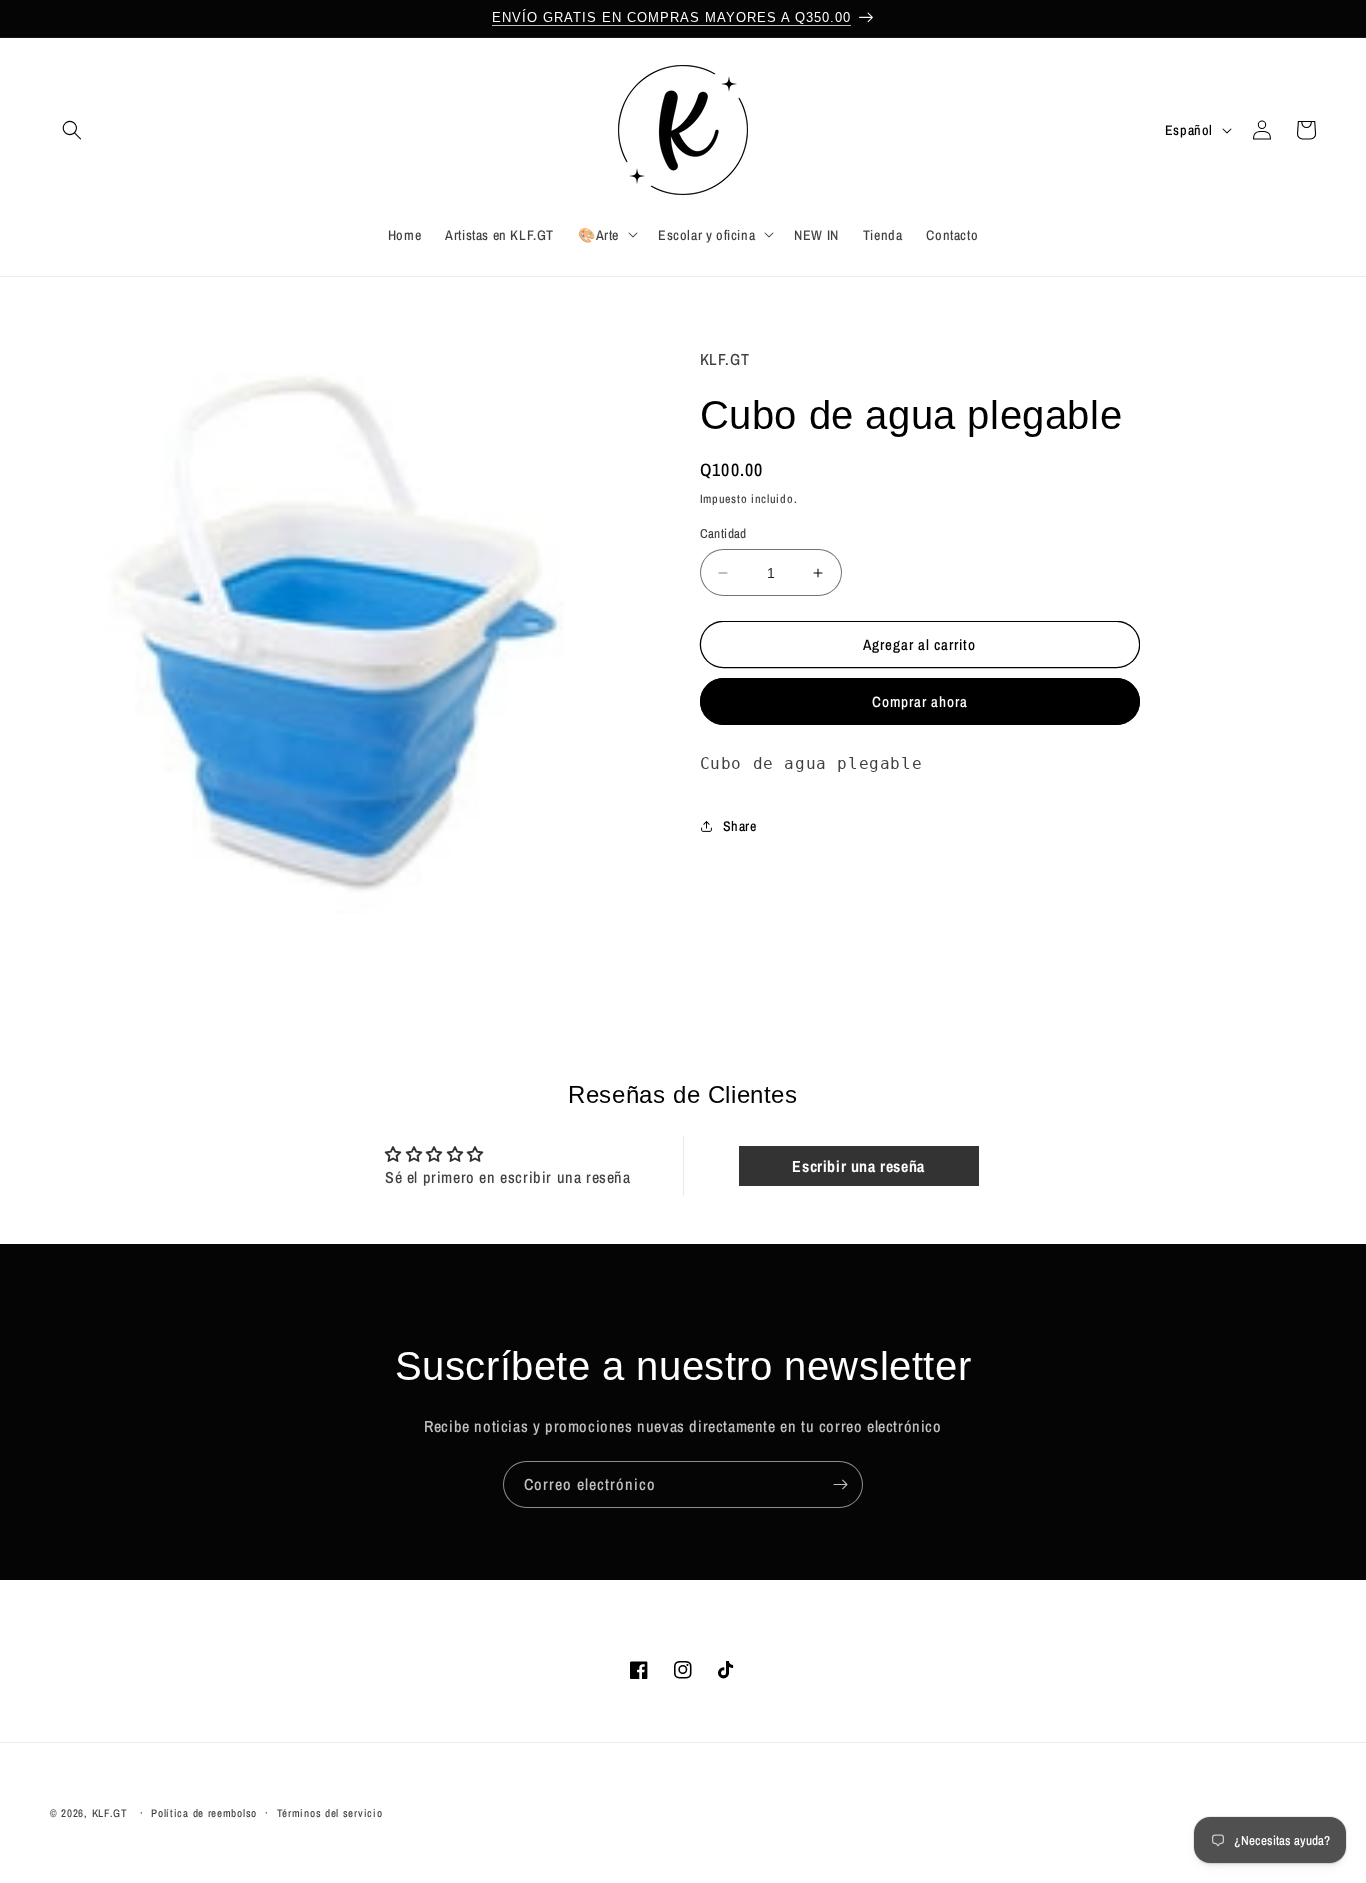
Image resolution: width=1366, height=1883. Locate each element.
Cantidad (723, 533)
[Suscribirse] (840, 1484)
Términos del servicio (330, 1813)
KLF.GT (110, 1813)
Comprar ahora (920, 701)
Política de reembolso (204, 1813)
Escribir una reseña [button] (858, 1166)
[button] (72, 130)
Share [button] (740, 825)
